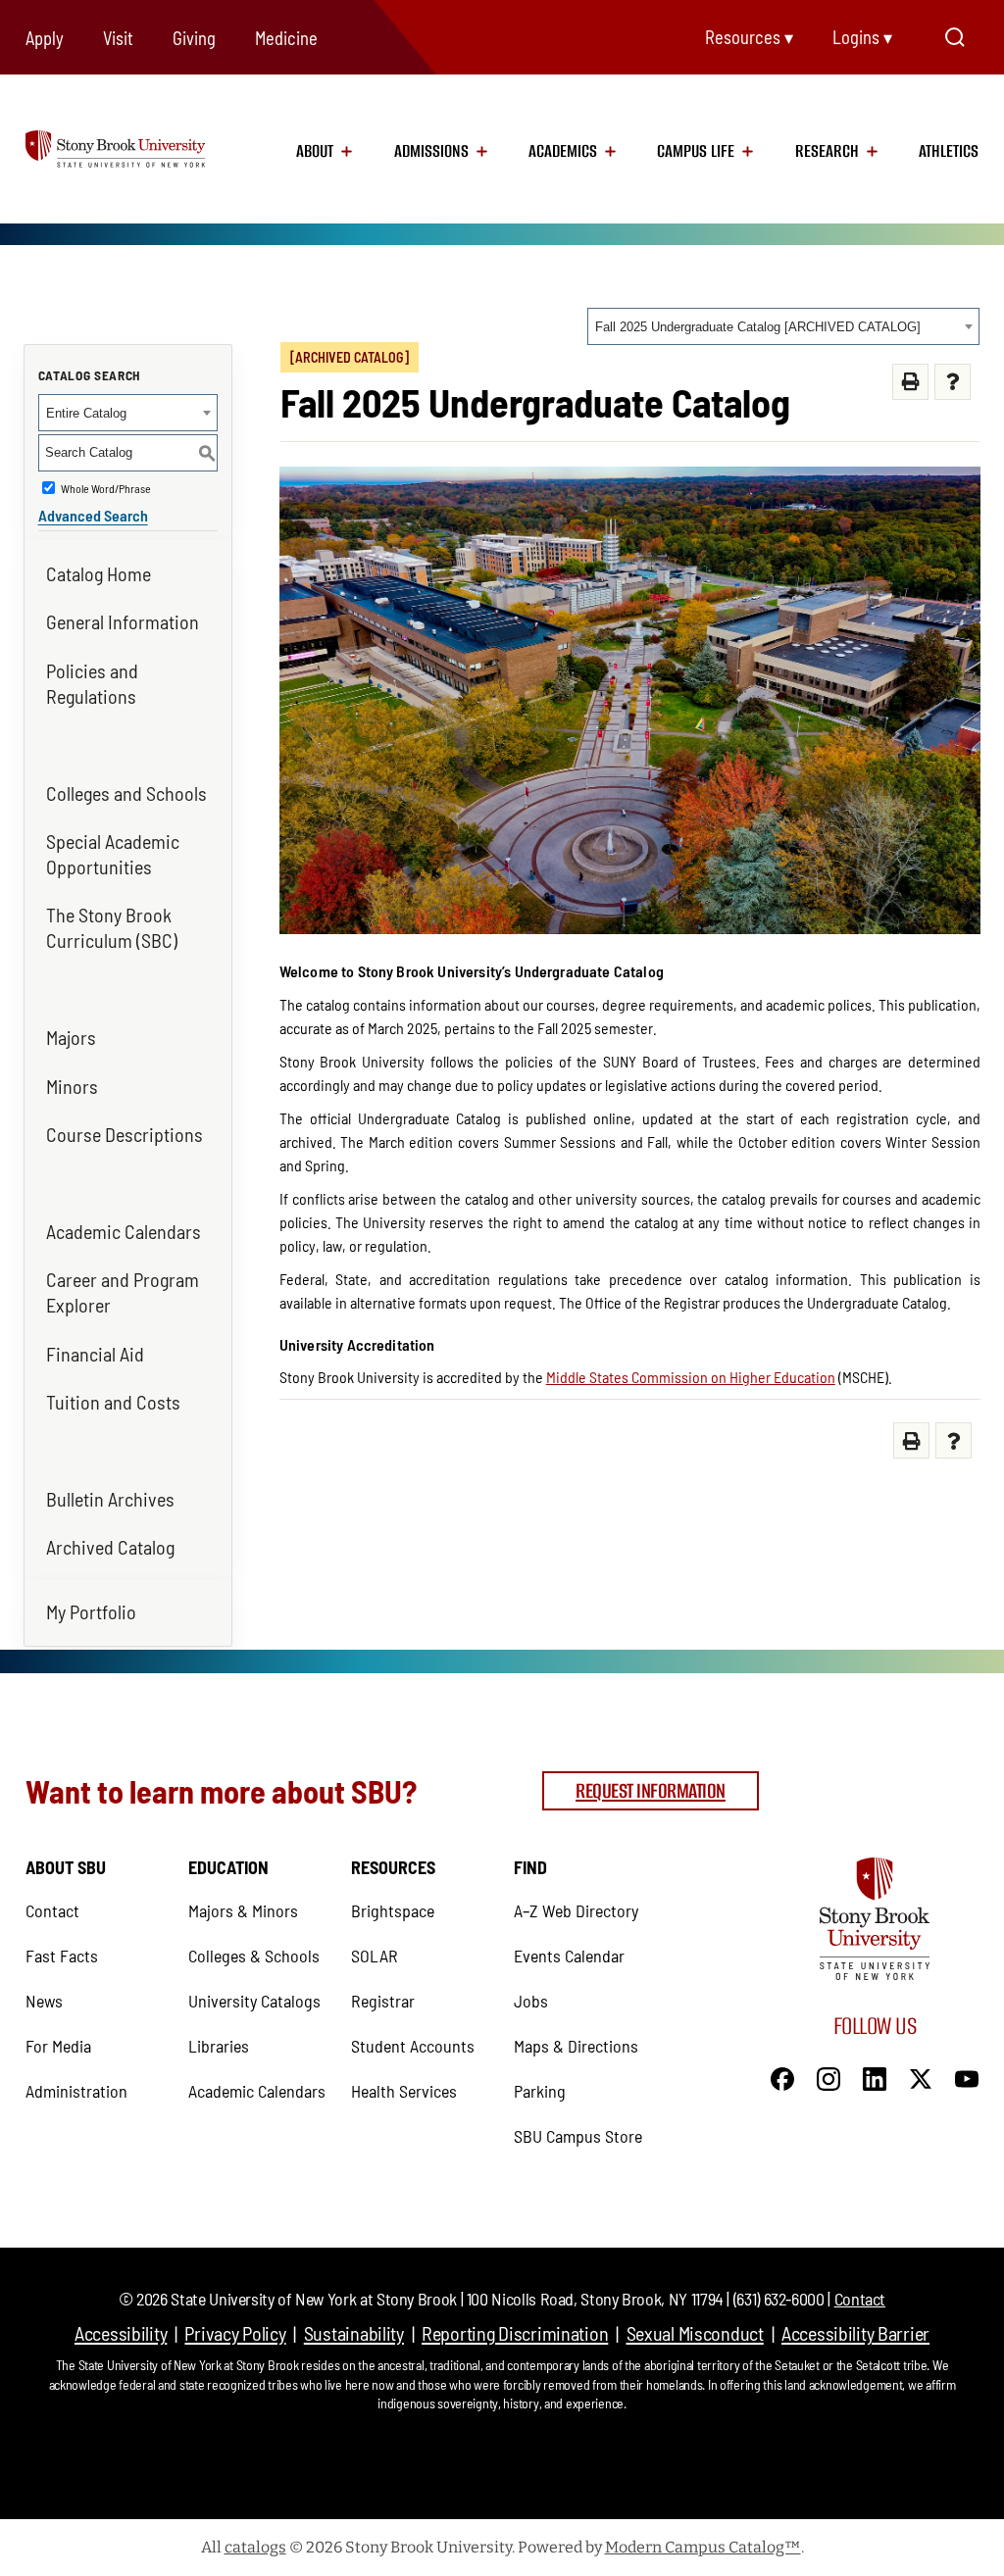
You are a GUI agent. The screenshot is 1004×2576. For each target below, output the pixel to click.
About (315, 151)
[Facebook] (782, 2076)
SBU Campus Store (578, 2136)
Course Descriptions (125, 1134)
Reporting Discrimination (515, 2333)
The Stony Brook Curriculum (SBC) (112, 927)
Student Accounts (413, 2046)
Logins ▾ (862, 37)
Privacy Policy (235, 2333)
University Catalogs (254, 2001)
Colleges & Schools (254, 1956)
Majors (71, 1037)
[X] (921, 2076)
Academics (563, 151)
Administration (76, 2091)
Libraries (219, 2046)
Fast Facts (62, 1956)
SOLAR (375, 1956)
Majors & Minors (243, 1910)
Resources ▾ (749, 37)
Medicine (286, 38)
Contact (52, 1910)
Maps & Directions (576, 2046)
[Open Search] (955, 37)
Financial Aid (95, 1354)
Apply (45, 38)
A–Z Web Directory (576, 1910)
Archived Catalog (110, 1547)
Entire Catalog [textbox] (86, 413)
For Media (58, 2046)
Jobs (531, 2001)
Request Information (651, 1790)
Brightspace (393, 1910)
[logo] (137, 148)
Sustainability (354, 2333)
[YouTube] (967, 2076)
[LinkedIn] (875, 2076)
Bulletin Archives (110, 1499)
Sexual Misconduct (695, 2333)
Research (827, 151)
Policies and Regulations (92, 683)
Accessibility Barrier (855, 2333)
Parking (540, 2091)
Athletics (949, 151)
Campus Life (696, 151)
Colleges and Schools (126, 793)
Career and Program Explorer (123, 1292)
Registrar (383, 2001)
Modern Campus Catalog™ (703, 2547)
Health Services (404, 2091)
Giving (194, 38)
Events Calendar (569, 1956)
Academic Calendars (124, 1231)
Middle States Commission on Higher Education (691, 1377)
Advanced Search (93, 515)
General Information (123, 621)
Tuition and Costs (113, 1402)
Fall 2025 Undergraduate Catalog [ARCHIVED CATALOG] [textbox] (758, 327)
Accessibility (121, 2333)
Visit (118, 38)
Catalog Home (99, 573)
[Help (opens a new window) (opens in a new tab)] (953, 382)
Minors (72, 1086)
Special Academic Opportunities (113, 854)
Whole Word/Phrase (106, 488)
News (44, 2001)
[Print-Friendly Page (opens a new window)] (910, 382)
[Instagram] (828, 2076)
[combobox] (783, 326)
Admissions (431, 151)
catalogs (255, 2547)
